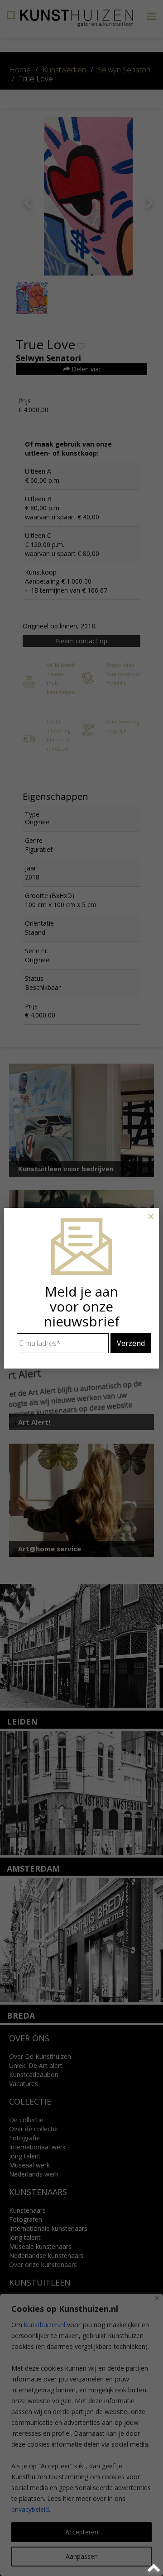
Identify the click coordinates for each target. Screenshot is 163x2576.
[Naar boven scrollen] (155, 2568)
